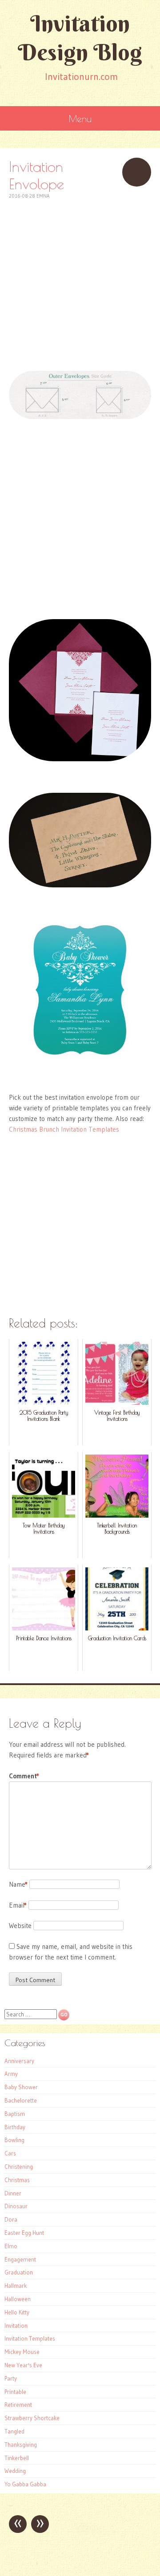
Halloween (18, 2299)
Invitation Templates (30, 2338)
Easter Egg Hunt (24, 2233)
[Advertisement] (80, 280)
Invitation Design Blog (80, 38)
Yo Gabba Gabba (25, 2484)
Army (11, 2074)
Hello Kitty (17, 2312)
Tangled (14, 2431)
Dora (11, 2219)
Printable (15, 2392)
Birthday (15, 2127)
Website (20, 1926)
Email (18, 1905)
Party (11, 2378)
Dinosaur (16, 2206)
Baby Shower (21, 2087)
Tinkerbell (17, 2458)
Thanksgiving (21, 2445)
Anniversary (19, 2061)
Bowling (14, 2140)
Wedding (15, 2471)
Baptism (15, 2114)
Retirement (18, 2405)
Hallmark (16, 2286)
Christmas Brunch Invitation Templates (64, 1129)
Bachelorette (21, 2100)
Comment (24, 1776)
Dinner (13, 2193)
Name (18, 1884)
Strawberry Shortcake (32, 2418)
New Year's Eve (23, 2365)
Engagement (20, 2259)
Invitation (16, 2326)
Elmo (11, 2246)
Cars (10, 2153)
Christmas (17, 2180)
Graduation (19, 2272)
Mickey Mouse (22, 2352)
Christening (19, 2167)
